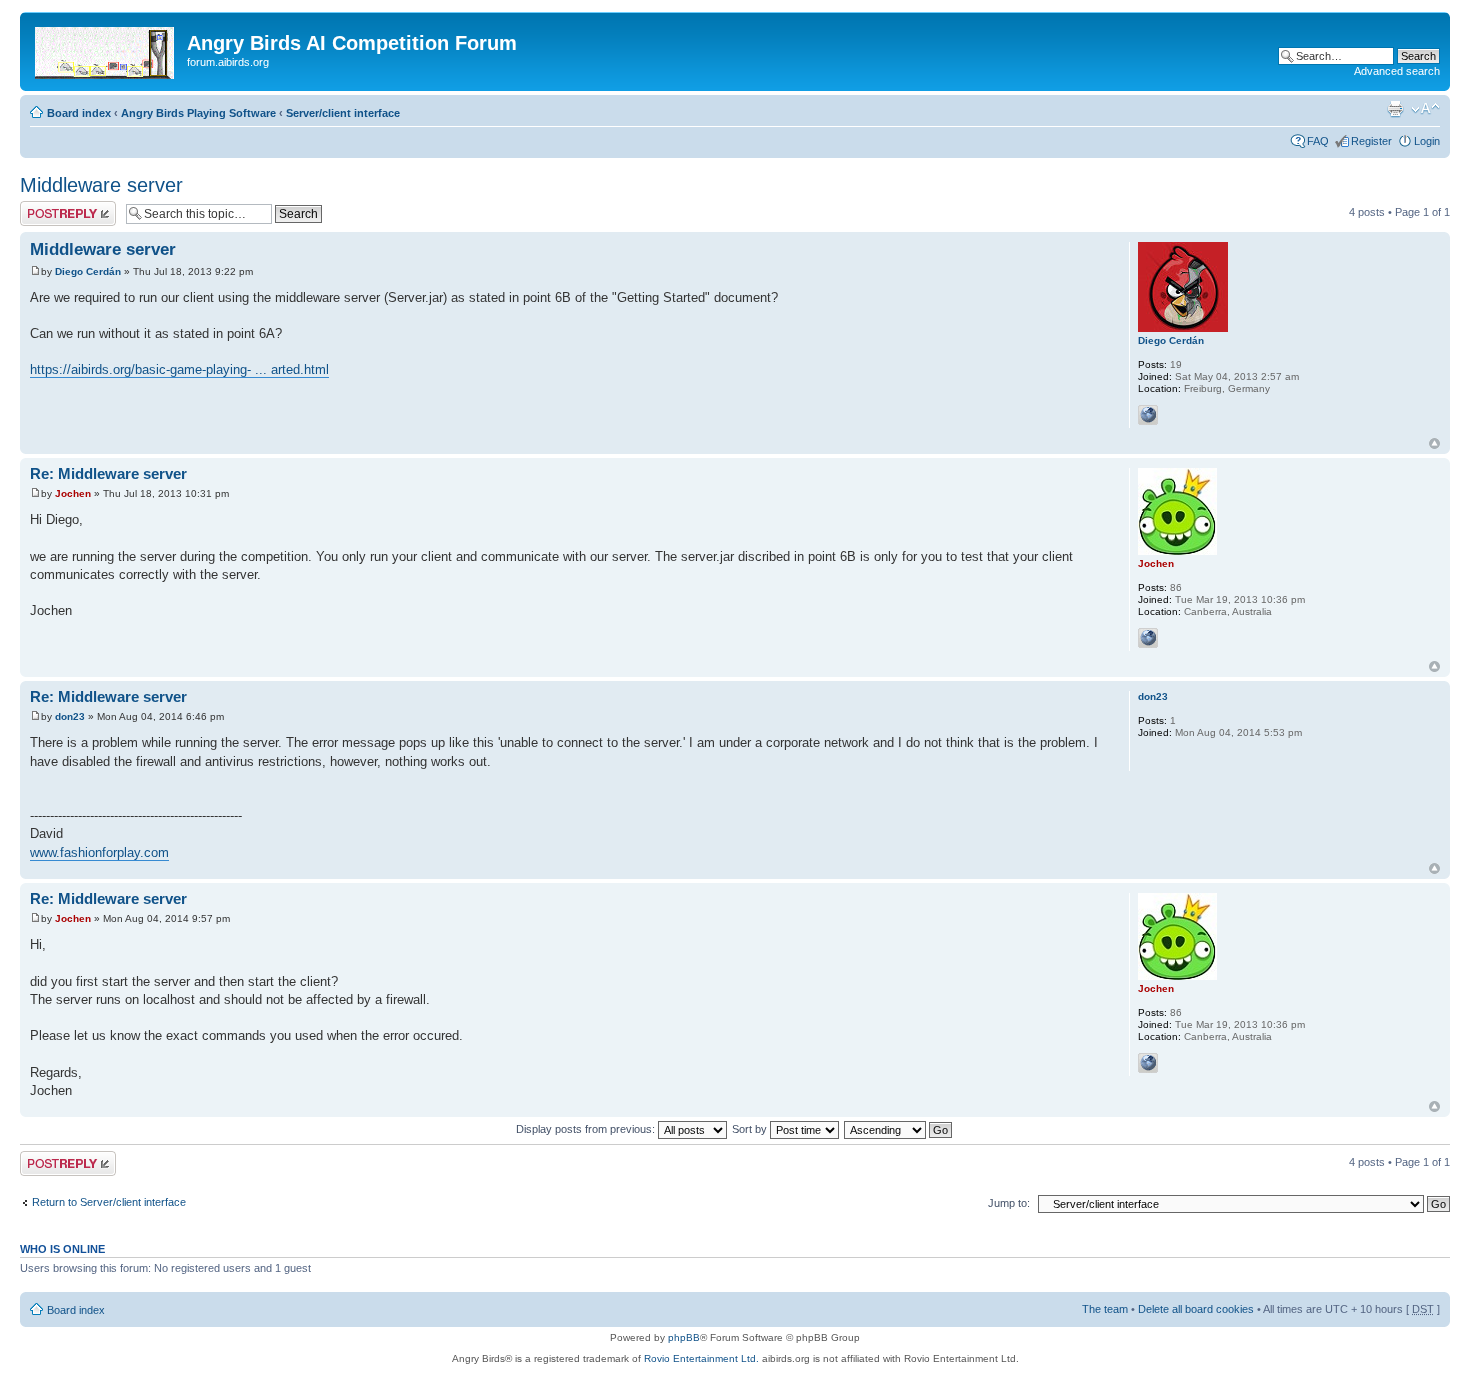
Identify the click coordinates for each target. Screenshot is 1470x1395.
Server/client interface (343, 113)
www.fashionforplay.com (99, 852)
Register (1371, 141)
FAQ (1318, 141)
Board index (79, 113)
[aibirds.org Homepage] (106, 49)
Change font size (1425, 109)
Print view (1395, 109)
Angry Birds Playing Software (198, 113)
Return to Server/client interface (109, 1202)
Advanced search (1397, 71)
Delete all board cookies (1196, 1309)
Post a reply (49, 207)
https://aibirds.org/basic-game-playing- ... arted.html (179, 369)
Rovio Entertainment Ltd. (701, 1358)
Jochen (73, 493)
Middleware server (101, 185)
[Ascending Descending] (899, 1129)
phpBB (684, 1337)
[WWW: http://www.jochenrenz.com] (1148, 638)
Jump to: (1009, 1203)
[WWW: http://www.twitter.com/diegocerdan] (1148, 415)
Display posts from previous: (587, 1129)
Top (1434, 443)
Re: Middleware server (108, 473)
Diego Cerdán (88, 271)
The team (1105, 1309)
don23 (70, 716)
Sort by (751, 1129)
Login (1427, 141)
